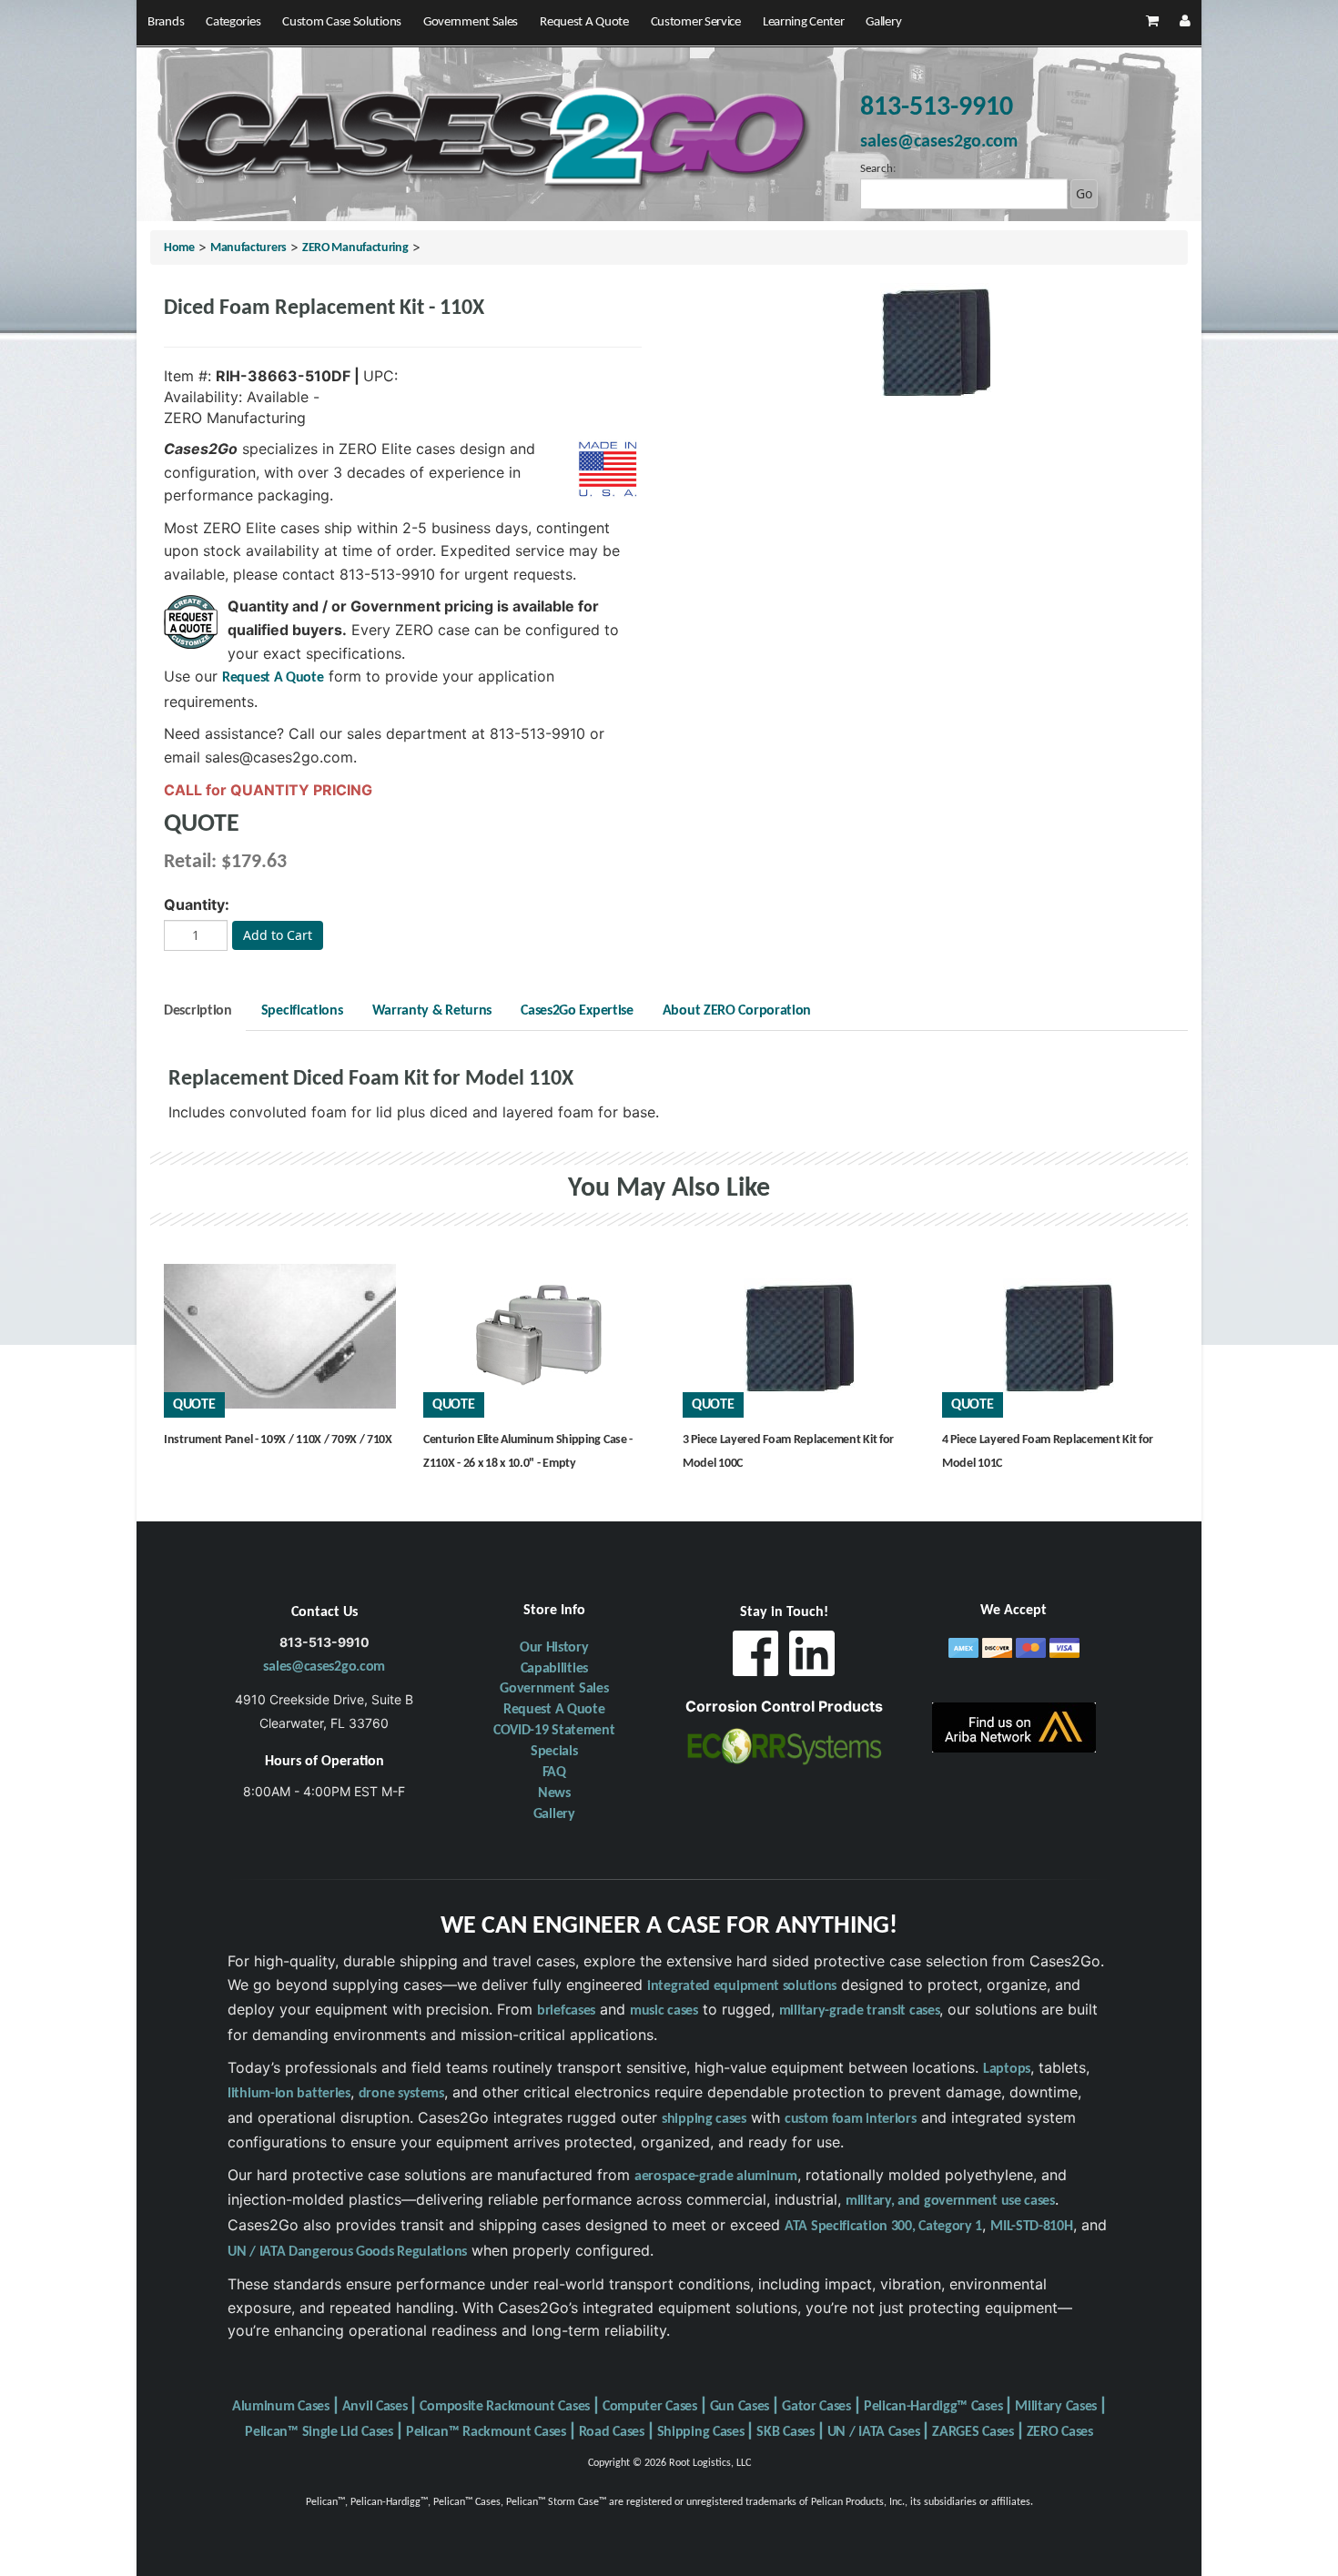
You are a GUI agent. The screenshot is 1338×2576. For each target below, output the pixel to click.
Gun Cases (740, 2407)
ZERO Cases (1060, 2432)
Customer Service (696, 22)
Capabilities (554, 1669)
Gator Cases (816, 2407)
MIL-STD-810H (1031, 2227)
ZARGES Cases (973, 2432)
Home (179, 248)
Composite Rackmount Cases (505, 2407)
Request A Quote (584, 22)
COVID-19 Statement (554, 1731)
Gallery (883, 22)
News (554, 1793)
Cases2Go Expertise (577, 1011)
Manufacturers (248, 248)
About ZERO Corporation (737, 1011)
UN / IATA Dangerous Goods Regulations (347, 2252)
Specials (554, 1752)
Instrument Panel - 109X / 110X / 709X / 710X (278, 1440)
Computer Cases (650, 2407)
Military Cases (1056, 2407)
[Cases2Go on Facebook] (755, 1658)
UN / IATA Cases (874, 2432)
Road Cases (612, 2432)
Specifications (302, 1011)
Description (198, 1011)
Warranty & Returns (432, 1011)
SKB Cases (785, 2432)
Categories (233, 22)
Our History (554, 1648)
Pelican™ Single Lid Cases (319, 2432)
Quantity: (197, 904)
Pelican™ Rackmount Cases (486, 2432)
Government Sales (471, 22)
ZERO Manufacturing (355, 248)
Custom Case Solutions (342, 22)
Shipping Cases (701, 2432)
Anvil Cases (375, 2407)
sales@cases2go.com (324, 1667)
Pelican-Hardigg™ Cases (933, 2407)
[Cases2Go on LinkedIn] (812, 1658)
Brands (166, 22)
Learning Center (804, 22)
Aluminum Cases (281, 2407)
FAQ (554, 1773)
